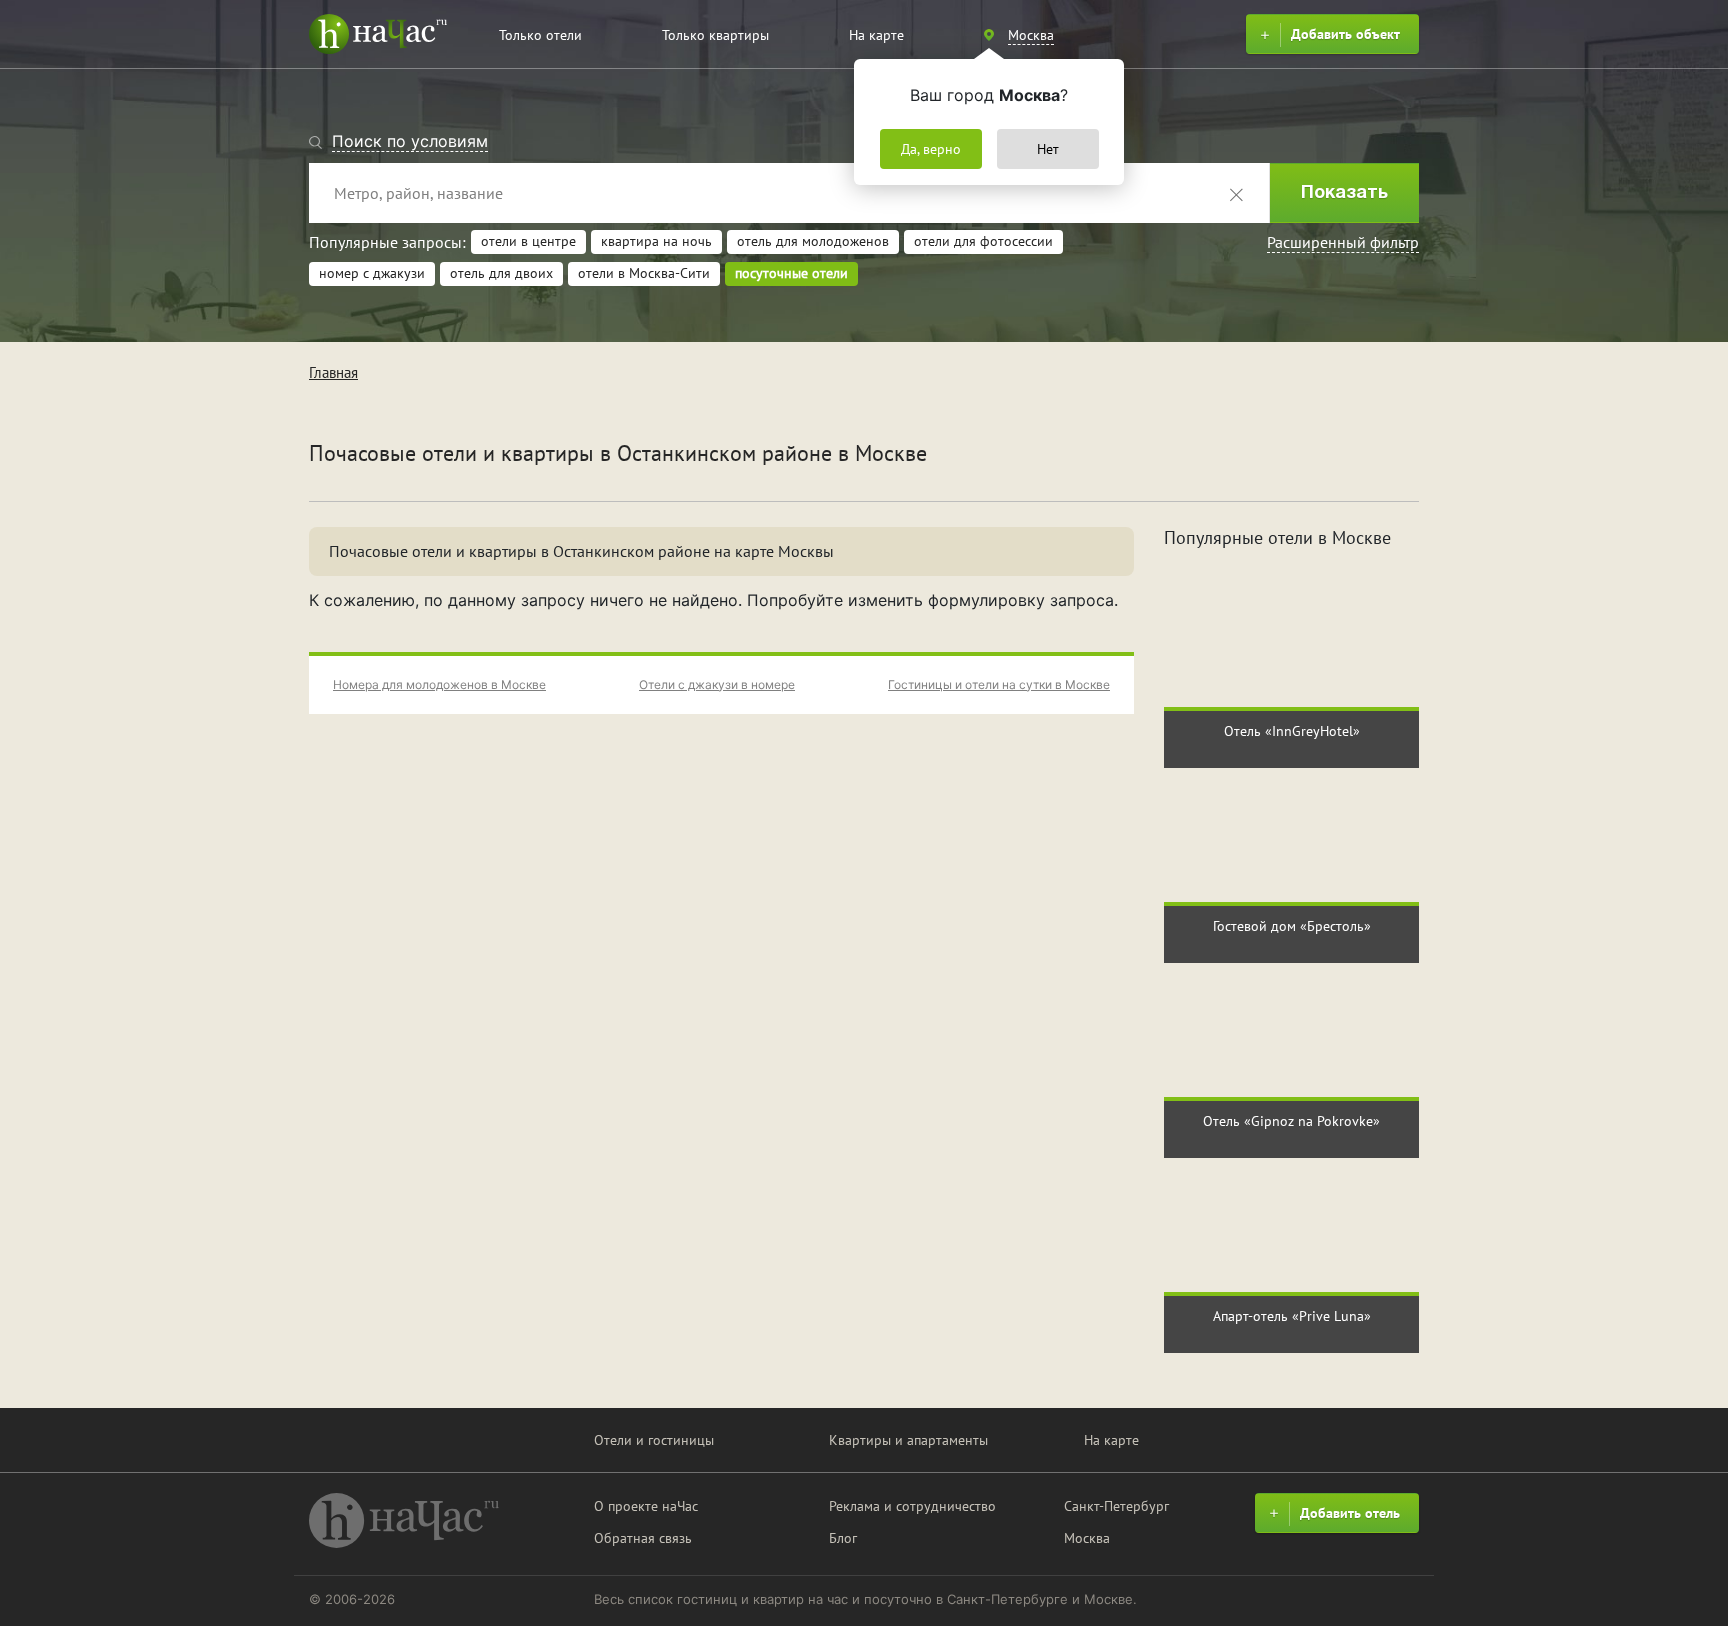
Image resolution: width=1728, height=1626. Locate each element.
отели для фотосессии (983, 241)
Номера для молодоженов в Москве (439, 684)
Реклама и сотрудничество (912, 1506)
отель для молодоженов (813, 241)
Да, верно (931, 149)
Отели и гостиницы (654, 1440)
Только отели (540, 35)
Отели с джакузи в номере (717, 684)
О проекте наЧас (646, 1506)
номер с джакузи (372, 273)
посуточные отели (791, 273)
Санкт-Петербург (1116, 1506)
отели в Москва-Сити (644, 273)
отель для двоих (501, 273)
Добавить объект (1345, 34)
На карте (876, 35)
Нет (1048, 149)
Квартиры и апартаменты (908, 1440)
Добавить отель (1350, 1513)
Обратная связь (643, 1538)
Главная (333, 372)
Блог (843, 1538)
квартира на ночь (656, 241)
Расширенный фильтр (1343, 242)
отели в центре (528, 241)
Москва (1087, 1538)
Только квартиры (715, 35)
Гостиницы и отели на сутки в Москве (999, 684)
